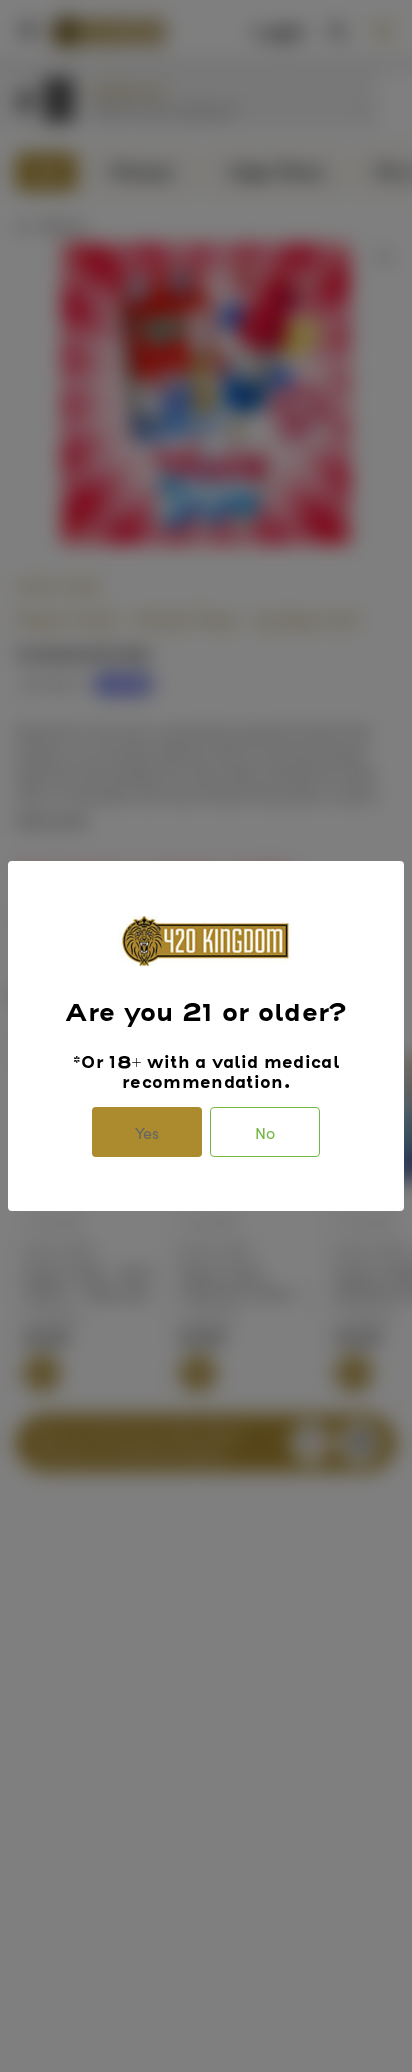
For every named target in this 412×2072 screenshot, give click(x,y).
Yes (147, 1132)
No (265, 1132)
